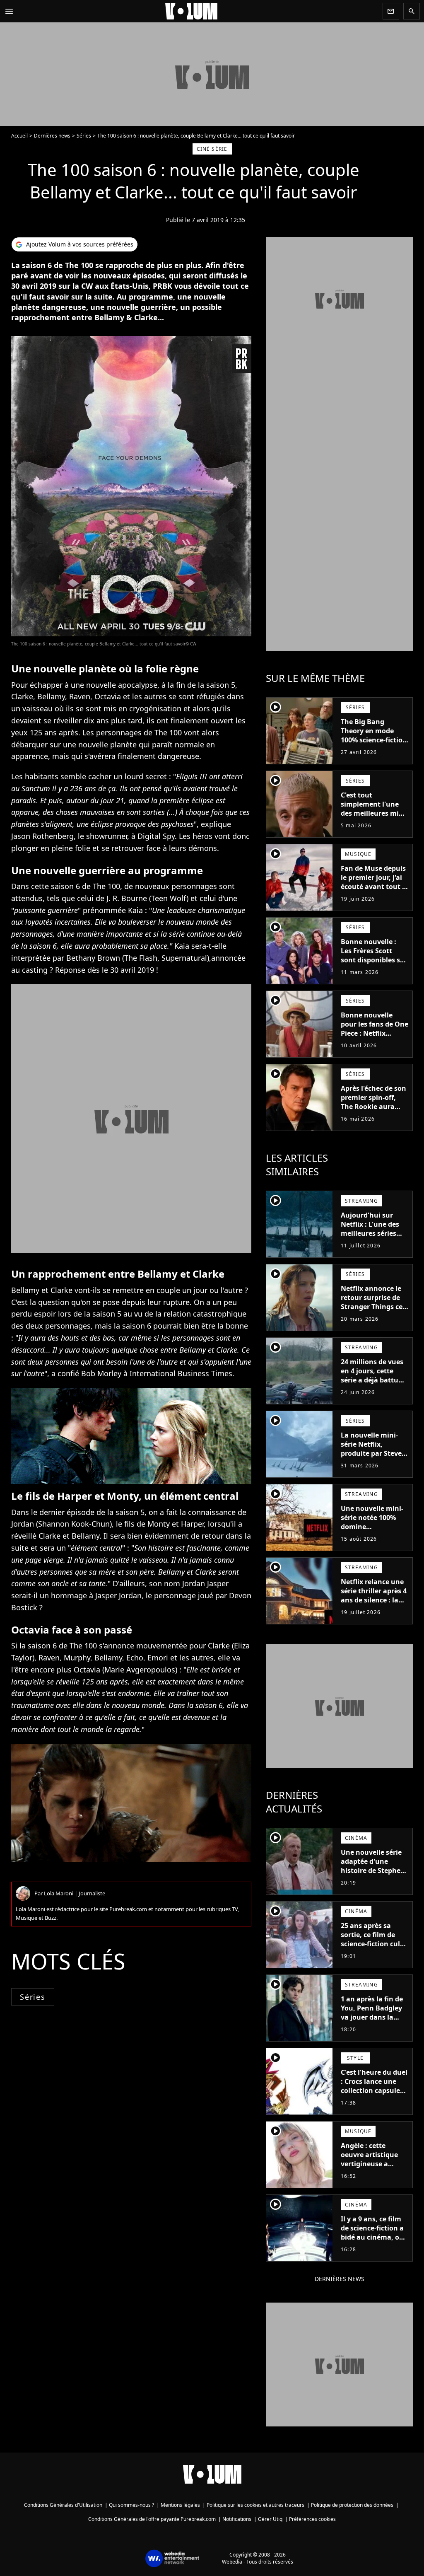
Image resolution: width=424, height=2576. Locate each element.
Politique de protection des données (352, 2505)
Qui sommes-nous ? (131, 2505)
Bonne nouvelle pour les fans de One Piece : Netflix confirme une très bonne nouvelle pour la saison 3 (375, 1038)
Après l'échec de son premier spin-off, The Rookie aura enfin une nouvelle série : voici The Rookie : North (373, 1111)
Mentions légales (180, 2505)
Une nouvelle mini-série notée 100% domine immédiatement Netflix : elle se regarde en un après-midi (372, 1536)
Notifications (237, 2519)
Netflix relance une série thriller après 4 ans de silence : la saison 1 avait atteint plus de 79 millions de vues (374, 1605)
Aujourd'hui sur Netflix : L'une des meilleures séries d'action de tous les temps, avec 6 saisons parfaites (372, 1238)
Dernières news (52, 136)
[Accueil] (198, 11)
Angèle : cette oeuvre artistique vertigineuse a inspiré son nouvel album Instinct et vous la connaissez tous (372, 2173)
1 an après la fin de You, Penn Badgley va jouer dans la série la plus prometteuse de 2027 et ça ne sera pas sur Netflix (372, 2026)
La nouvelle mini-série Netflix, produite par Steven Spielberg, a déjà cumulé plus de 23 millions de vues (373, 1458)
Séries (84, 136)
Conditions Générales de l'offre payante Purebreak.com (152, 2519)
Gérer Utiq (270, 2519)
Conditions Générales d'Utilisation (63, 2505)
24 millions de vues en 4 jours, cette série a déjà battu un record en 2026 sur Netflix (372, 1380)
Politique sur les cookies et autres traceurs (255, 2505)
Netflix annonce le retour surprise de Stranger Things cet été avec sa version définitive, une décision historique (373, 1311)
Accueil (19, 136)
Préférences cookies (312, 2519)
